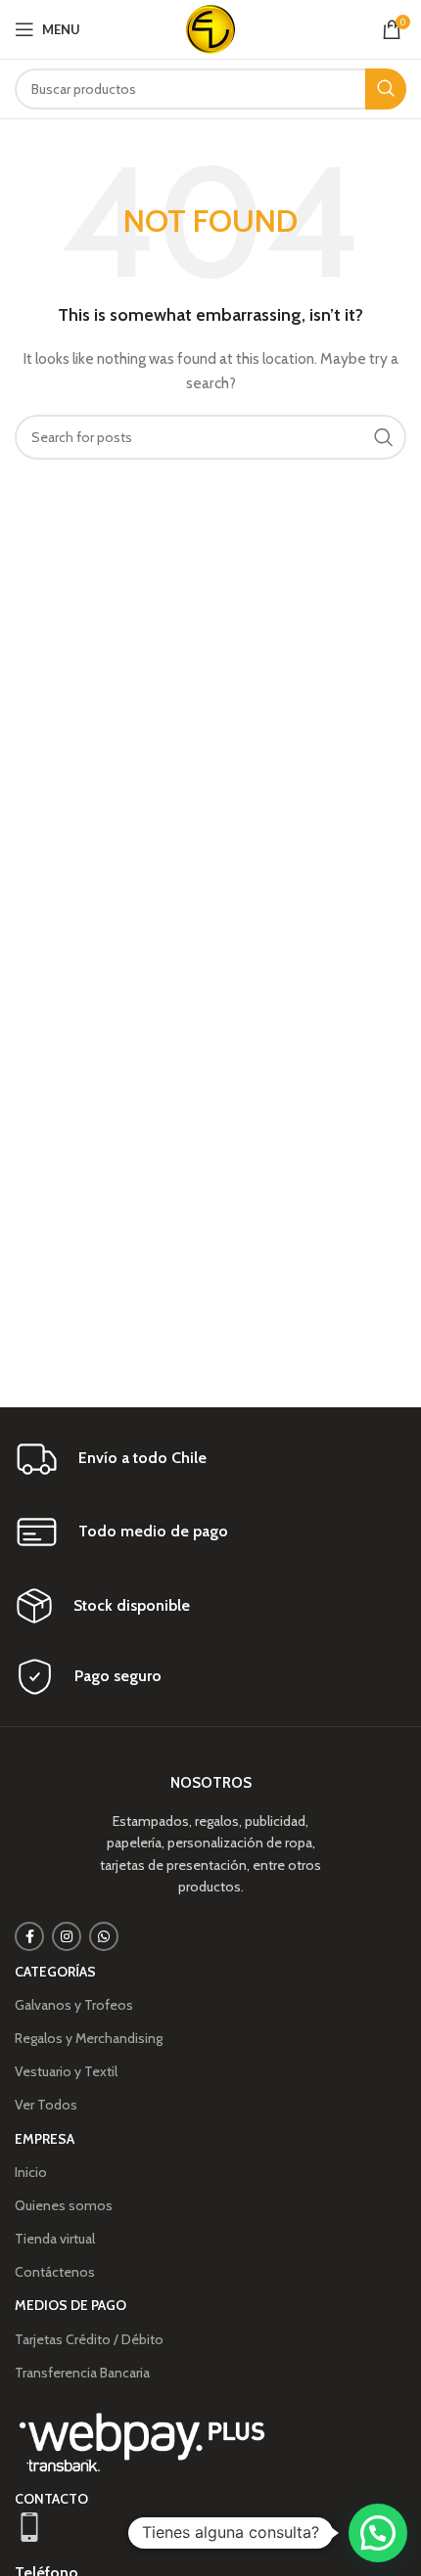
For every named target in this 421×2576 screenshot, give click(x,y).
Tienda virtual (55, 2239)
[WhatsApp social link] (104, 1936)
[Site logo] (210, 27)
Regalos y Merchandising (89, 2038)
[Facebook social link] (29, 1936)
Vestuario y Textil (66, 2071)
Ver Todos (46, 2105)
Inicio (31, 2172)
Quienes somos (64, 2205)
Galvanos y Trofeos (74, 2005)
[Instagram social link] (67, 1936)
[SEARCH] (386, 89)
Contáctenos (55, 2272)
